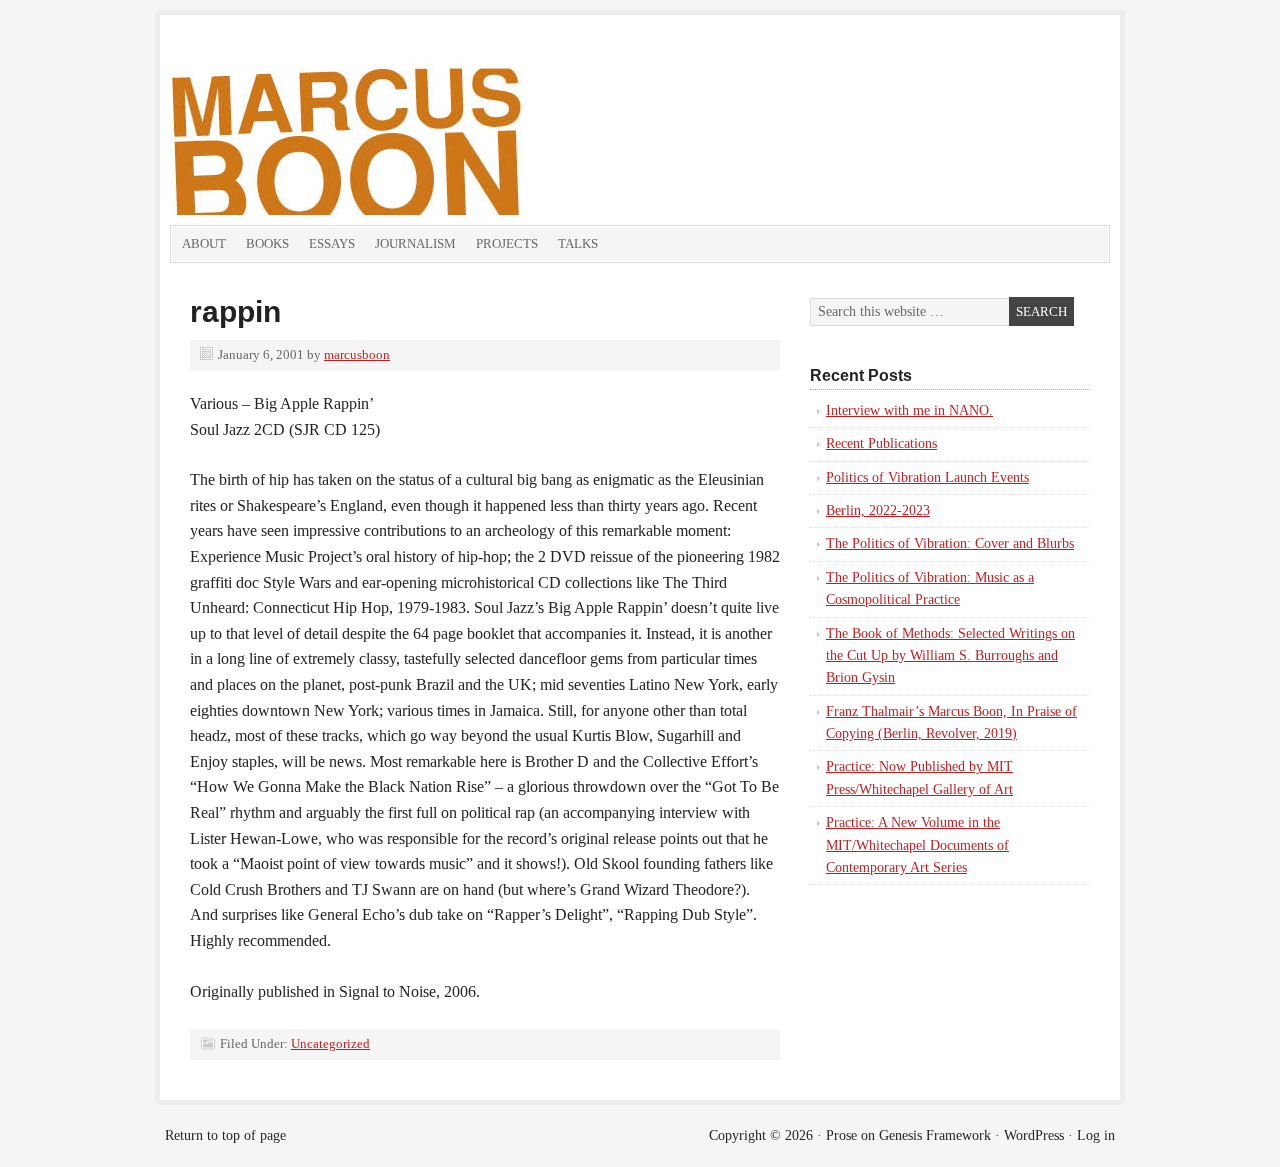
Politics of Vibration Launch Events (927, 477)
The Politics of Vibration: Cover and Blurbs (950, 543)
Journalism (415, 243)
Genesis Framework (935, 1135)
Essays (332, 243)
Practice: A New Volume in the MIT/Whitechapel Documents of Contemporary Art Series (917, 845)
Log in (1096, 1135)
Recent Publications (881, 443)
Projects (507, 243)
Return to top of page (225, 1135)
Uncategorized (330, 1043)
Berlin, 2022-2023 (878, 510)
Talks (578, 243)
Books (267, 243)
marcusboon (357, 354)
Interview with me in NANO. (909, 410)
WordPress (1034, 1135)
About (204, 243)
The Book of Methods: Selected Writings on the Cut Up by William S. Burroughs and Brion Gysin (950, 656)
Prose (841, 1135)
